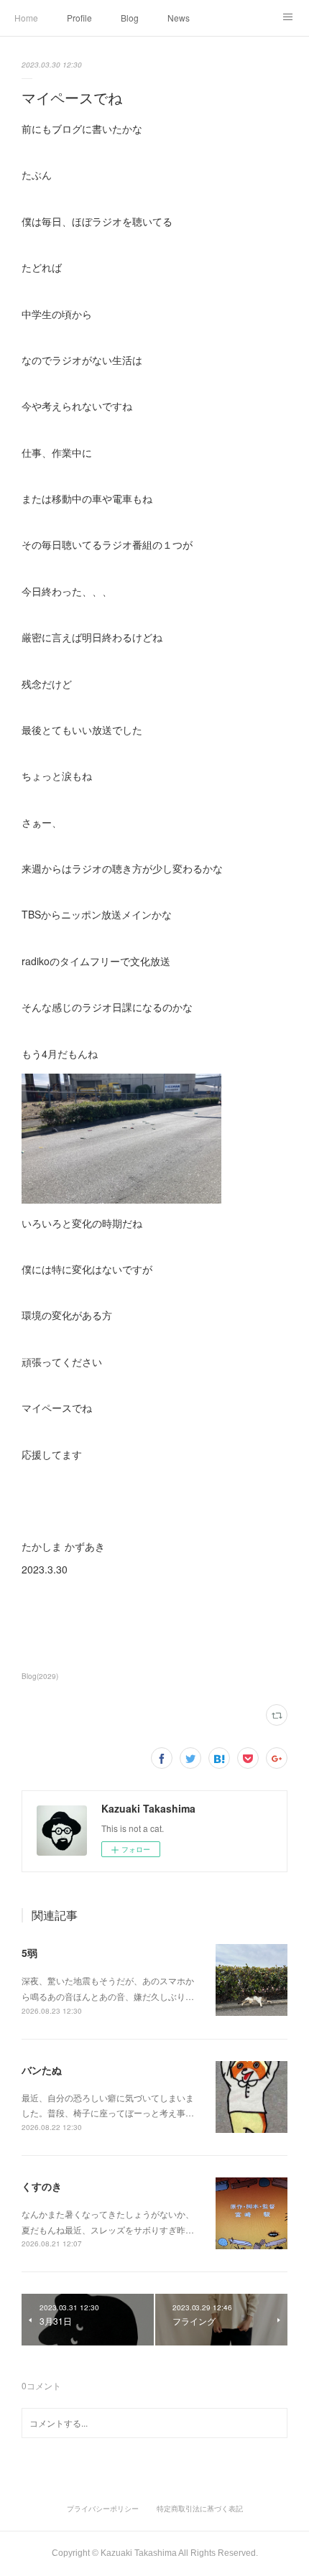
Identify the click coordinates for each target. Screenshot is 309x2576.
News (179, 18)
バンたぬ (42, 2070)
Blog (130, 18)
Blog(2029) (40, 1676)
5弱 (29, 1953)
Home (26, 18)
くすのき (42, 2186)
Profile (79, 18)
